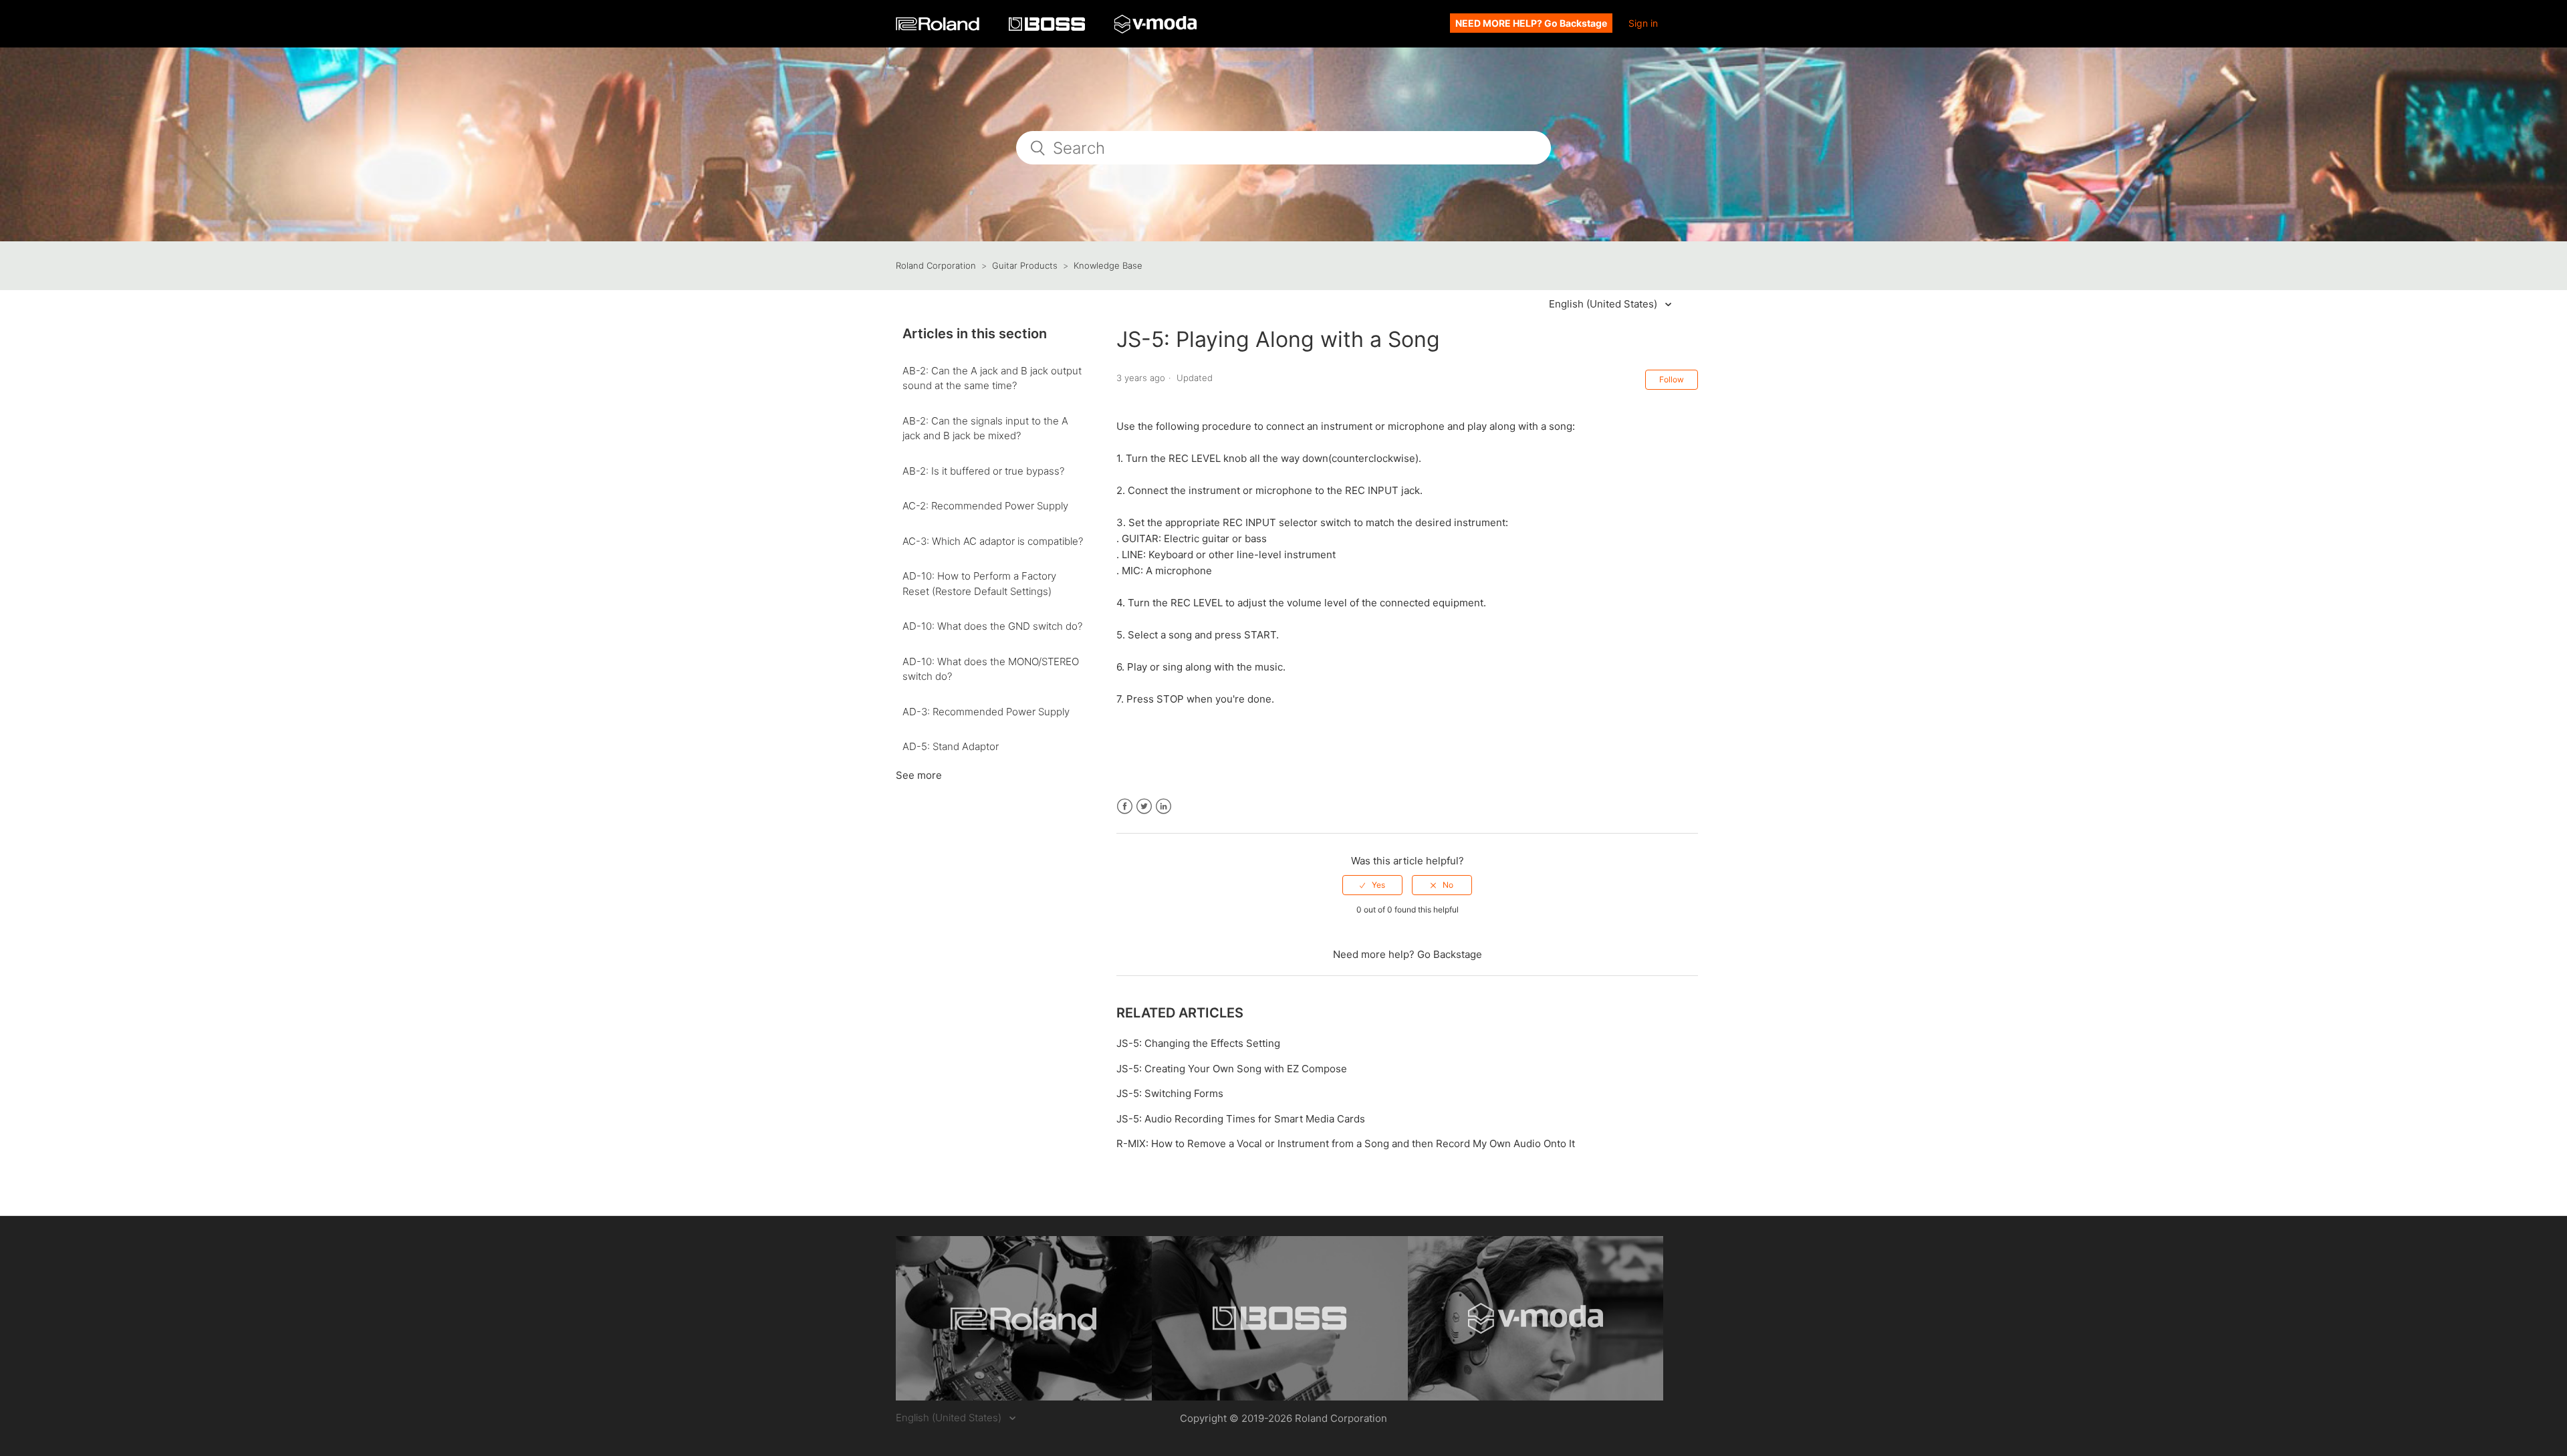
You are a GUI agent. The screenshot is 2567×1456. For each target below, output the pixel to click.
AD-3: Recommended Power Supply (986, 712)
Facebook (1125, 807)
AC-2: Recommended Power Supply (985, 506)
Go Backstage (1450, 954)
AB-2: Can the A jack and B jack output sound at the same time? (992, 378)
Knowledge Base (1108, 265)
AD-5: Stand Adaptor (951, 746)
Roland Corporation (936, 265)
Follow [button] (1672, 379)
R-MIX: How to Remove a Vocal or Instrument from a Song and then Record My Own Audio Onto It (1346, 1143)
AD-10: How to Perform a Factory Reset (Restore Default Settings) (979, 584)
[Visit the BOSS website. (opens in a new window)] (1280, 1318)
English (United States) (1604, 304)
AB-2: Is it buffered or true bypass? (983, 471)
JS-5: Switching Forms (1170, 1093)
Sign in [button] (1643, 23)
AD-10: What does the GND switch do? (992, 626)
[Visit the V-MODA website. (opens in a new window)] (1536, 1318)
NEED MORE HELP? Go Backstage (1531, 23)
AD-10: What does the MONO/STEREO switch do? (991, 669)
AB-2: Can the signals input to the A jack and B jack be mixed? (985, 429)
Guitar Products (1025, 265)
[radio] (1372, 885)
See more (919, 775)
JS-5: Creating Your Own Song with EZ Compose (1232, 1069)
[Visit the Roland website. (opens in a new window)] (1024, 1318)
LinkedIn (1164, 807)
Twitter (1144, 807)
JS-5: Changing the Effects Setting (1198, 1043)
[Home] (939, 27)
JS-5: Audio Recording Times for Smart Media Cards (1241, 1119)
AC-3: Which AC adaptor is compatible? (993, 541)
